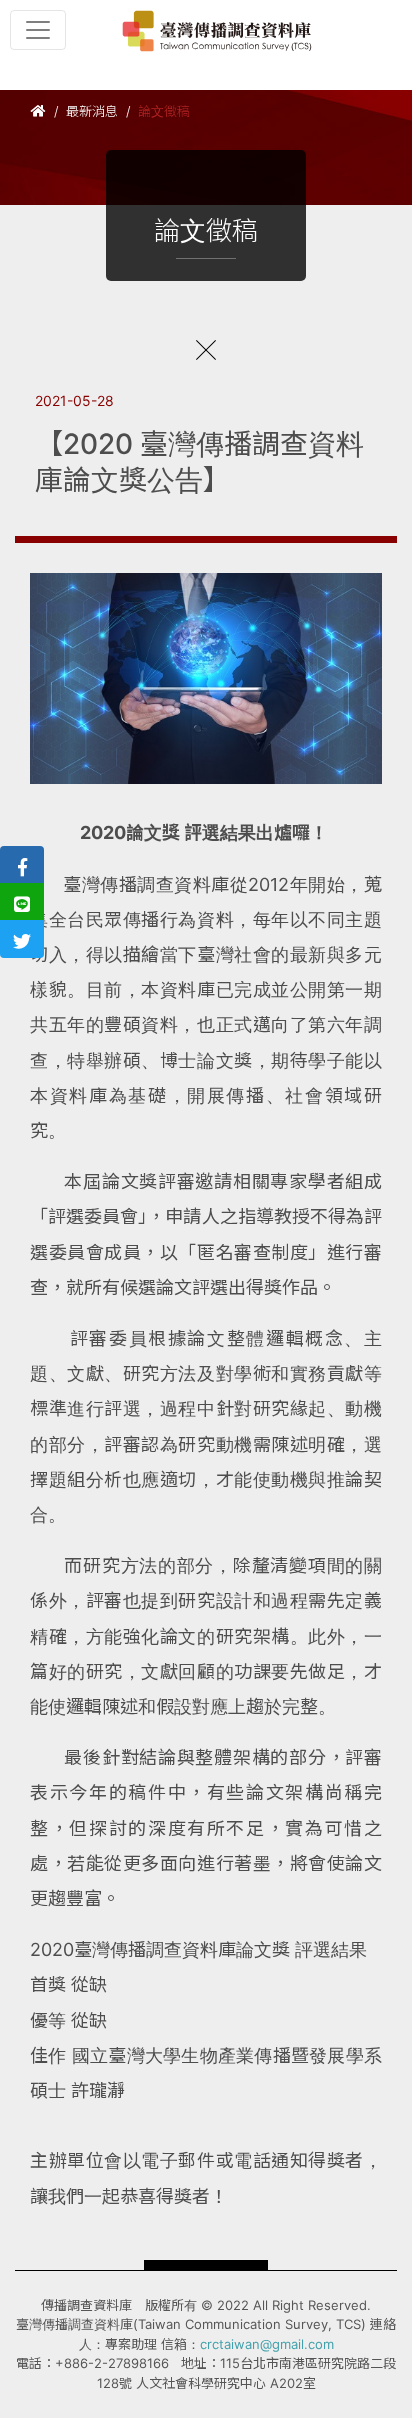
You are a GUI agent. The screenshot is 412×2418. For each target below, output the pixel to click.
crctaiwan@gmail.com (267, 2344)
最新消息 (92, 111)
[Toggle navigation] (38, 30)
